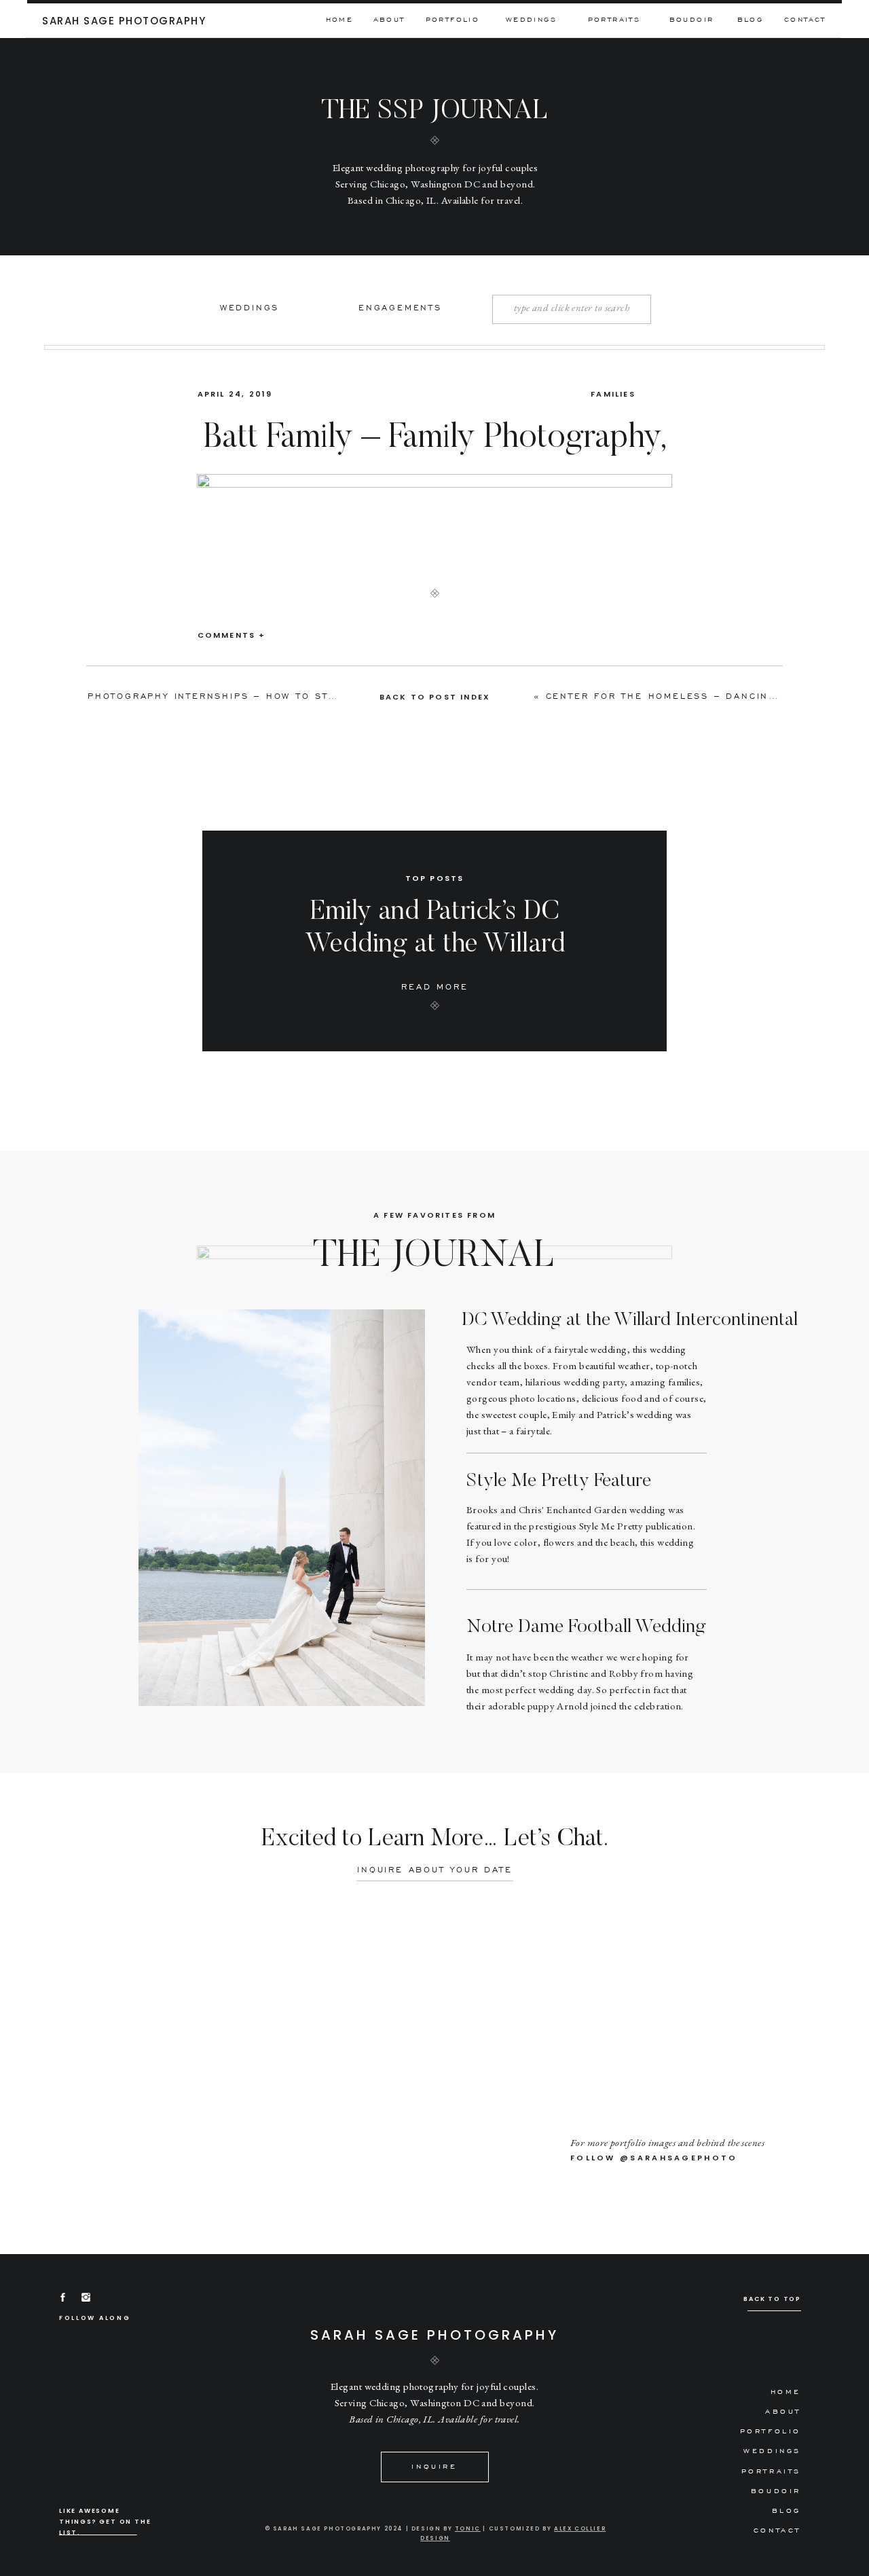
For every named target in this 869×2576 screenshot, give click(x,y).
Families (613, 394)
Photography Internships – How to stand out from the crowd (286, 696)
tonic (468, 2529)
